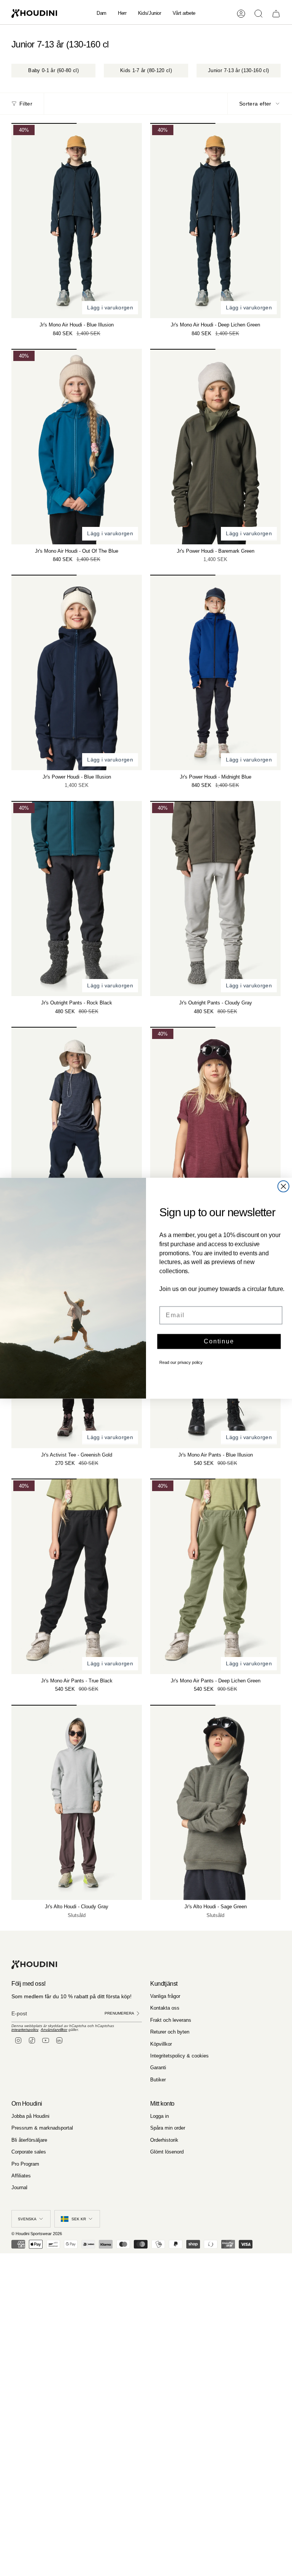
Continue (219, 1341)
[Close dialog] (284, 1186)
